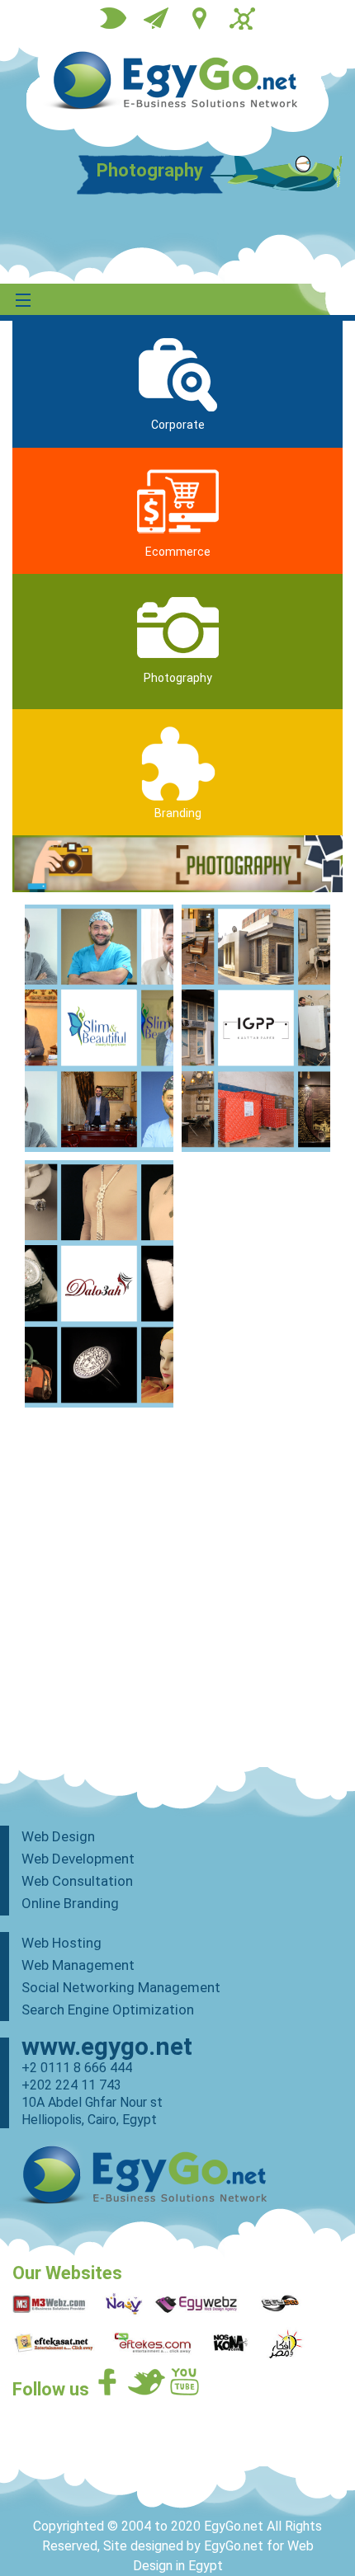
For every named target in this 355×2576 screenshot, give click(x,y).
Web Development (78, 1859)
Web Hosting (62, 1943)
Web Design (58, 1836)
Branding (178, 813)
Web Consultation (77, 1881)
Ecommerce (178, 552)
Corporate (178, 425)
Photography (178, 678)
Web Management (78, 1965)
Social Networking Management (121, 1987)
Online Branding (70, 1903)
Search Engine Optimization (108, 2010)
